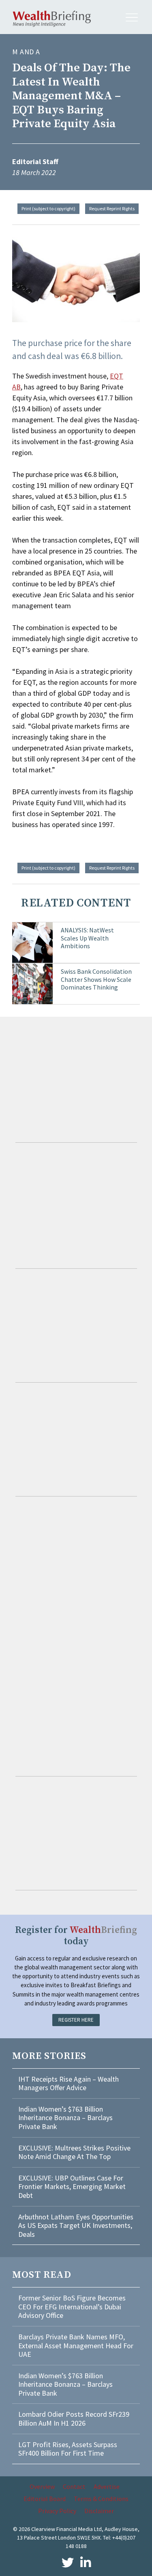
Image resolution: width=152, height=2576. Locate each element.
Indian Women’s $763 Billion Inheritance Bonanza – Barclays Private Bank (65, 2118)
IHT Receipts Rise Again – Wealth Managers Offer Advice (69, 2083)
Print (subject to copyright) (48, 208)
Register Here (76, 2020)
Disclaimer (99, 2511)
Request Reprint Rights (112, 208)
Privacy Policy (57, 2511)
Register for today (76, 1936)
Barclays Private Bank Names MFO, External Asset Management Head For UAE (76, 2345)
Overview (42, 2486)
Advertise (107, 2486)
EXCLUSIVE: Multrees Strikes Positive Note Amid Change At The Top (74, 2152)
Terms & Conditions (101, 2499)
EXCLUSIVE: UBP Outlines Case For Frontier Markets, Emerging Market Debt (72, 2187)
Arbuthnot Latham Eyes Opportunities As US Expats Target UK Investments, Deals (76, 2225)
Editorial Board (45, 2499)
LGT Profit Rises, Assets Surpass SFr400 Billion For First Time (68, 2449)
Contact (74, 2486)
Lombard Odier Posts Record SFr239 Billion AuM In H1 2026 (74, 2419)
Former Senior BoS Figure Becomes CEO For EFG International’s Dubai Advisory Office (72, 2307)
